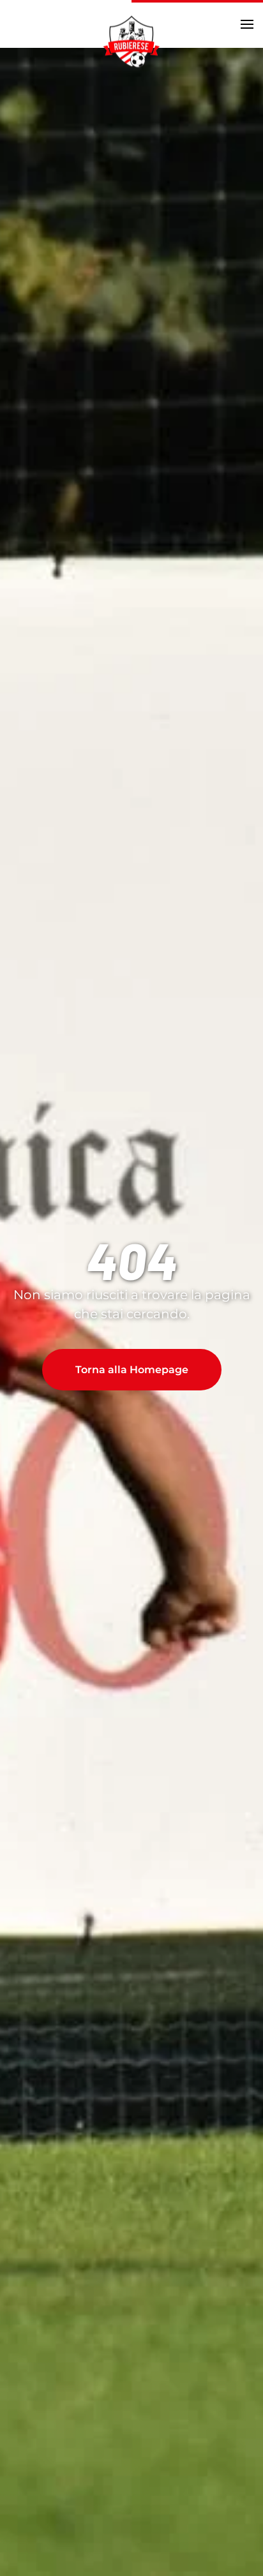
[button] (247, 24)
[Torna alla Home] (131, 41)
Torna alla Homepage (132, 1370)
